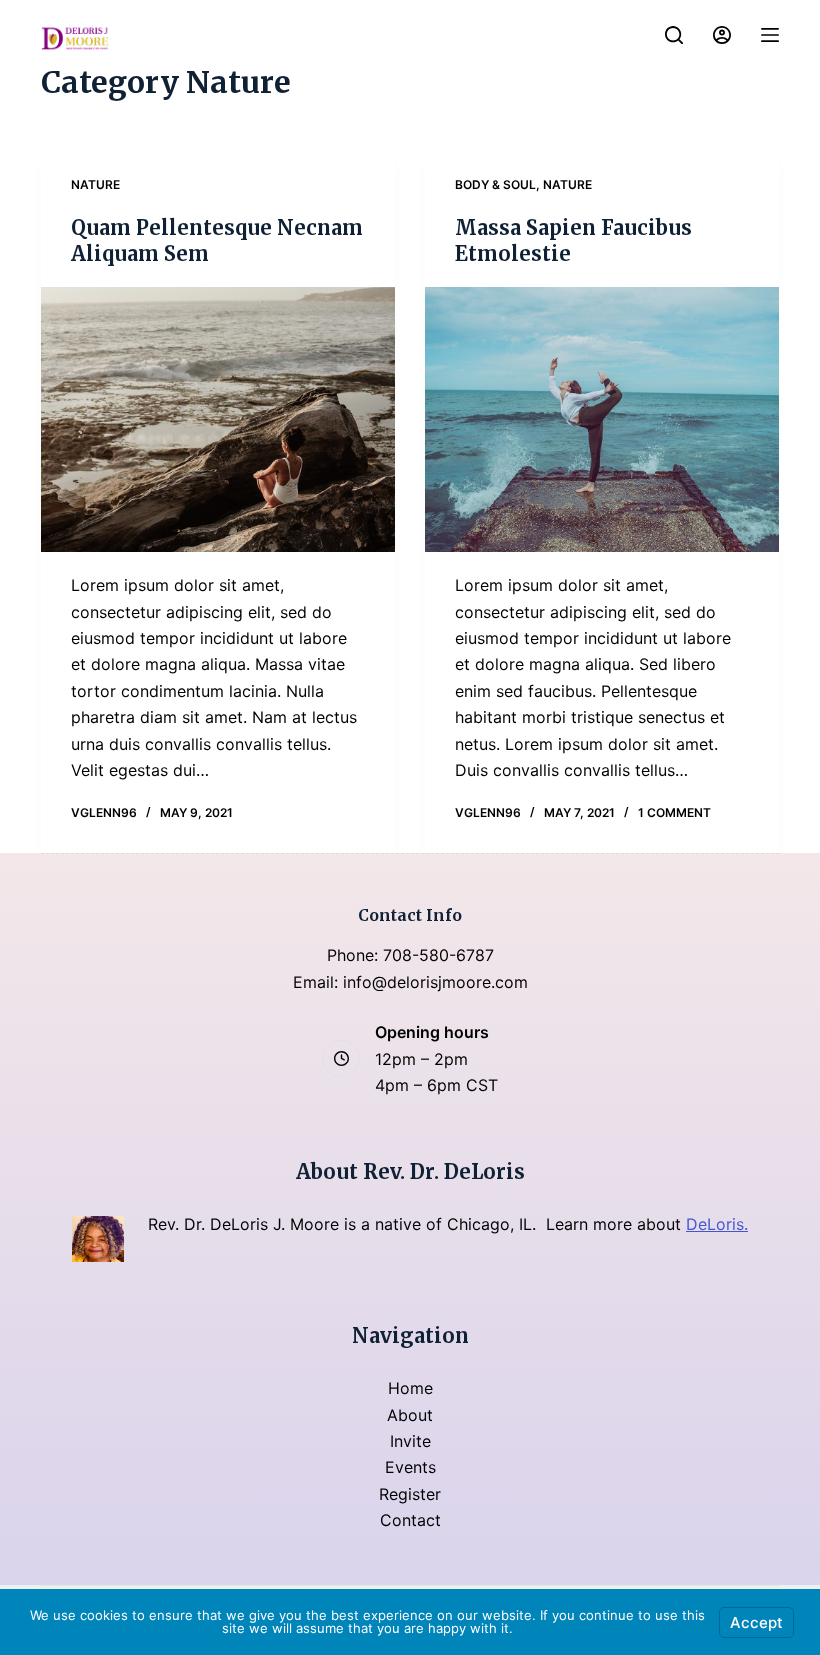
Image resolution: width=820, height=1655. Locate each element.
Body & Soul (495, 184)
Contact (410, 1520)
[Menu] (770, 35)
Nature (95, 184)
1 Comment (674, 812)
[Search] (674, 35)
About (410, 1415)
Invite (410, 1441)
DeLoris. (717, 1224)
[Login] (722, 35)
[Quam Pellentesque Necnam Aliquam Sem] (218, 420)
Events (410, 1467)
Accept (756, 1622)
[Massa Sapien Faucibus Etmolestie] (602, 420)
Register (410, 1494)
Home (410, 1388)
